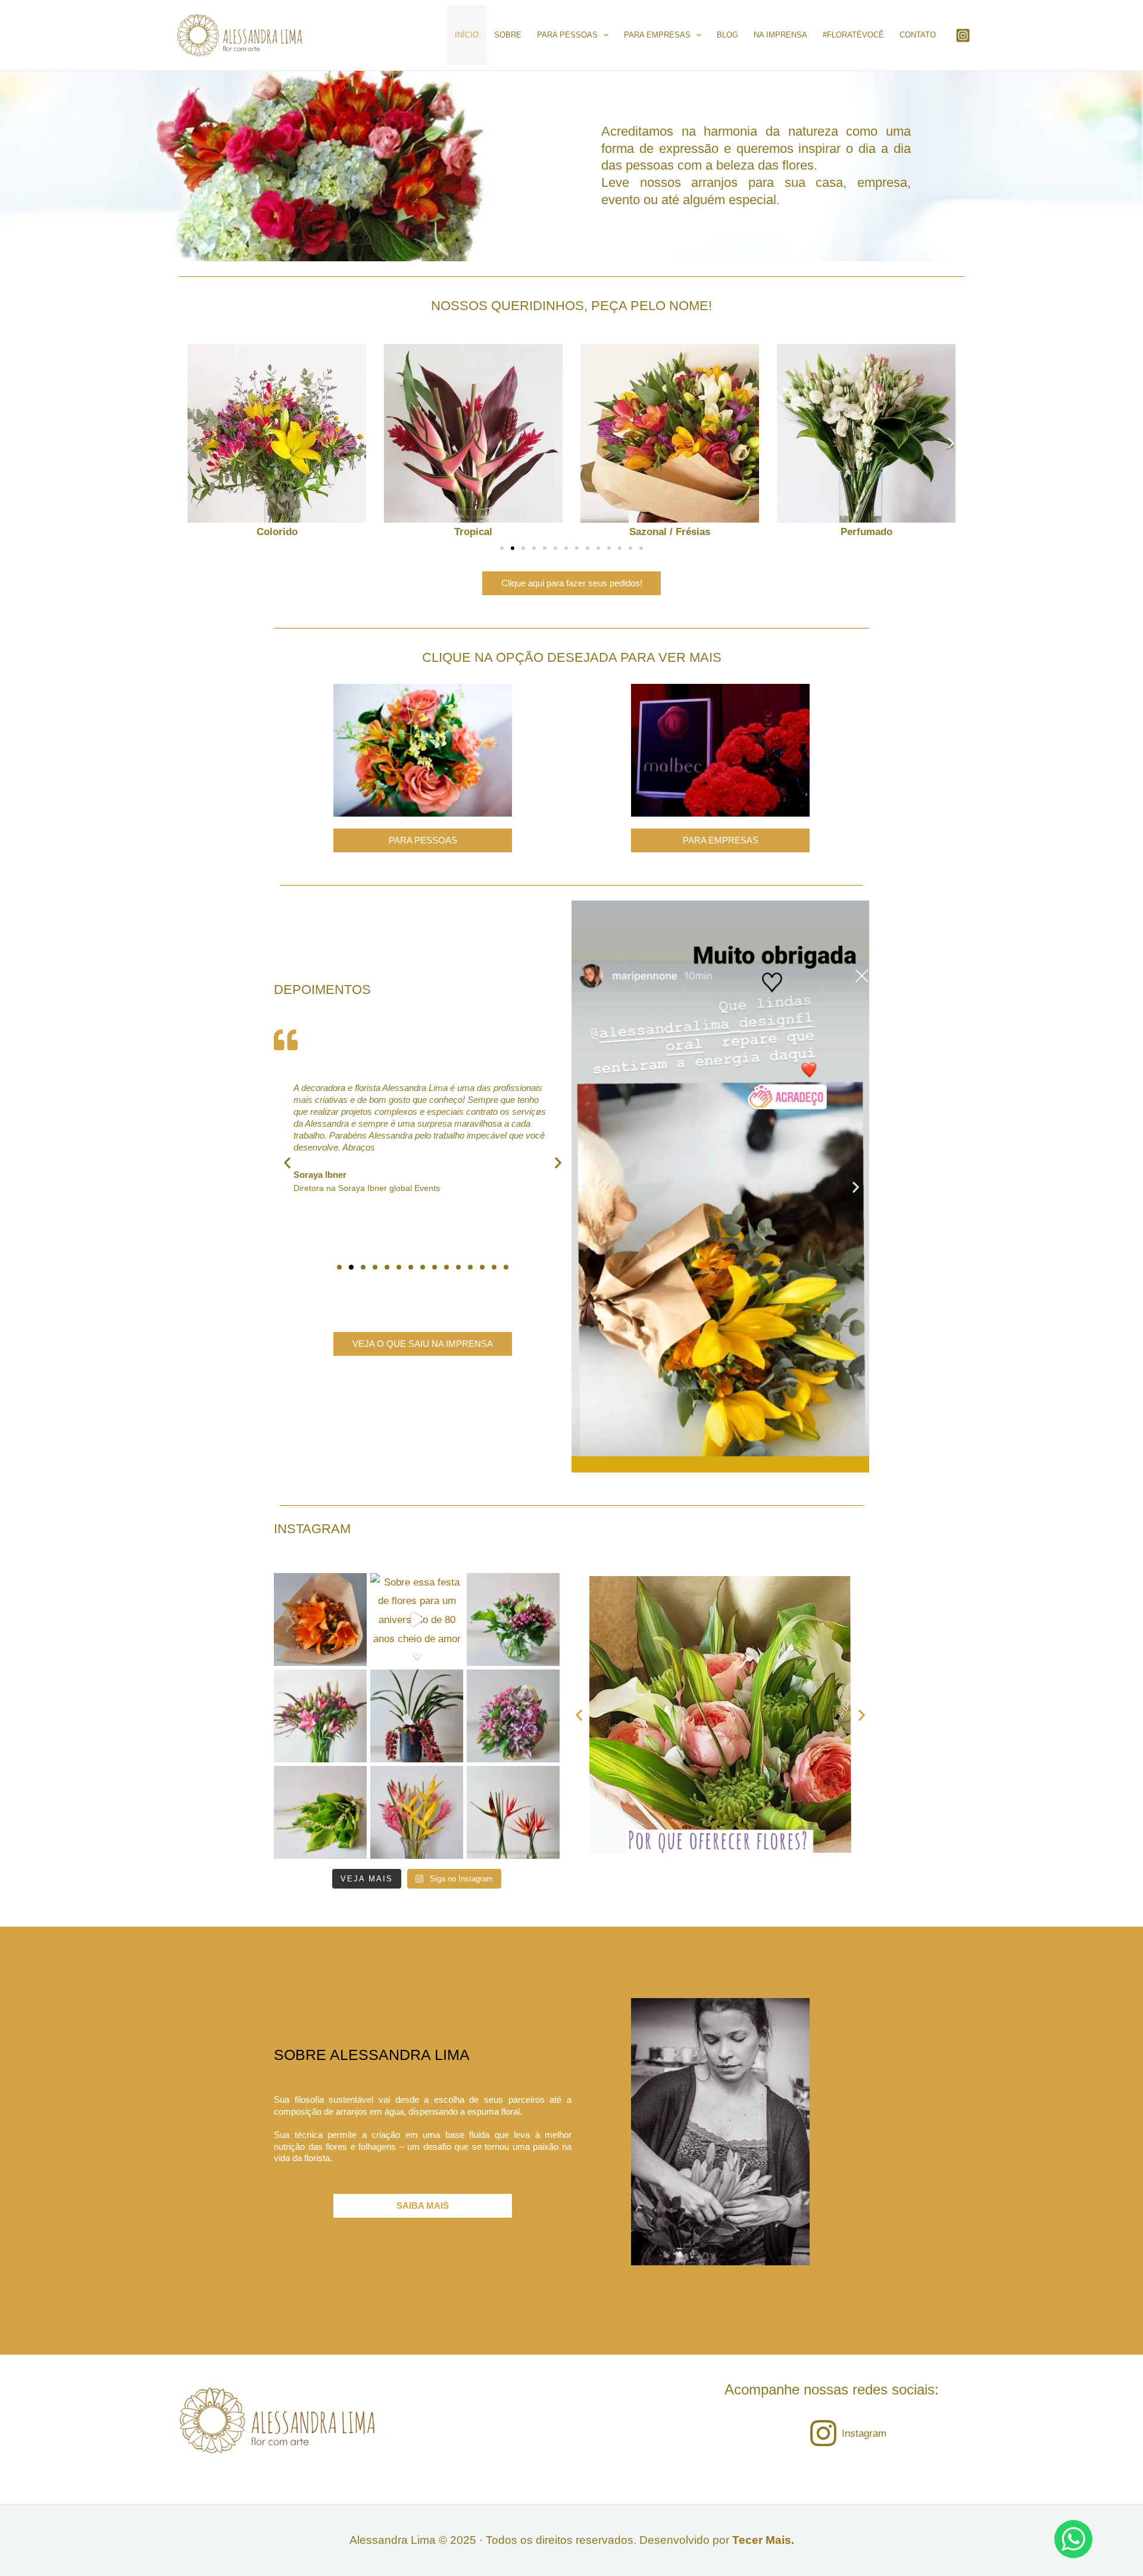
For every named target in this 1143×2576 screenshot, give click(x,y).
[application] (603, 35)
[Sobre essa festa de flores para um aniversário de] (417, 1620)
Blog (727, 35)
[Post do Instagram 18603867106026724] (320, 1812)
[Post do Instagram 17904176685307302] (417, 1716)
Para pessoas (567, 35)
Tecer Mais (762, 2540)
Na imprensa (780, 35)
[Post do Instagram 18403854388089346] (320, 1620)
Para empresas (657, 35)
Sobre (508, 35)
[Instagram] (963, 35)
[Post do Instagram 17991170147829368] (320, 1716)
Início (467, 35)
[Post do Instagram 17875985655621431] (417, 1812)
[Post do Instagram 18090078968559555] (513, 1620)
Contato (918, 35)
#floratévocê (853, 35)
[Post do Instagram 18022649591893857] (513, 1716)
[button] (192, 443)
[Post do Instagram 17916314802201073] (513, 1812)
